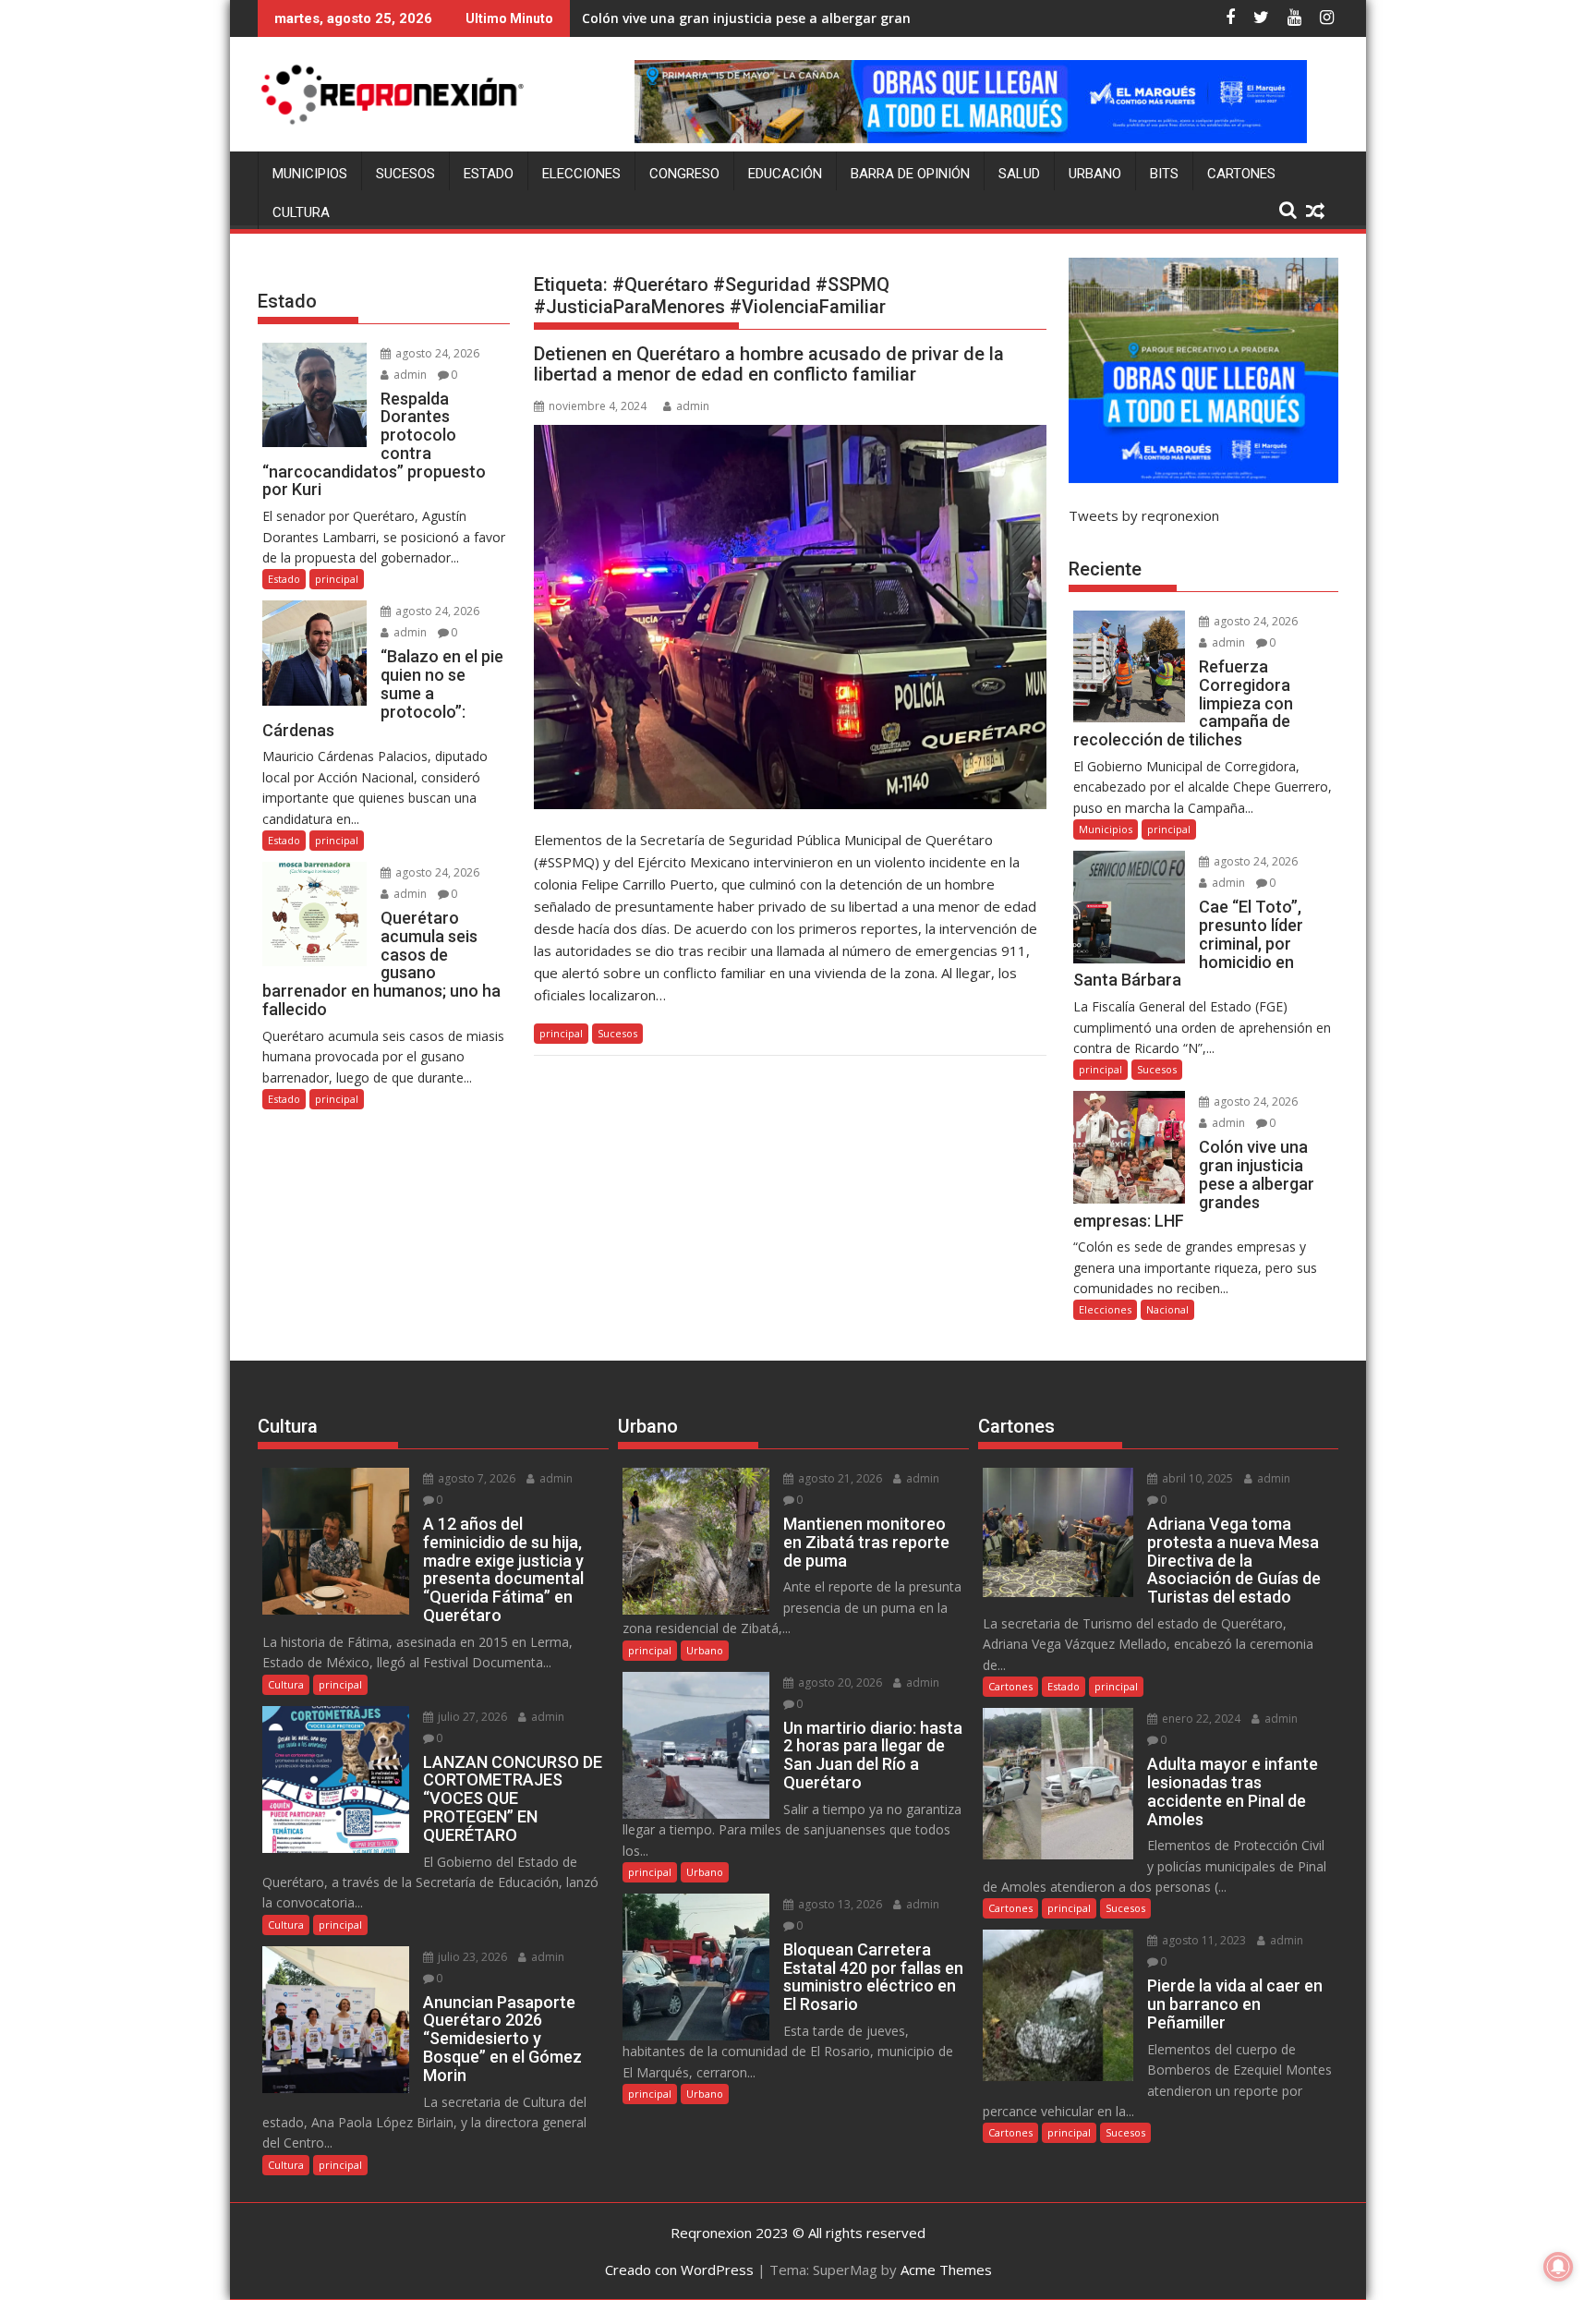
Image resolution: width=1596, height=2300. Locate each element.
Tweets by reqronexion (1144, 515)
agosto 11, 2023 (1203, 1940)
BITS (1164, 174)
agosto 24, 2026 (436, 353)
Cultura (301, 212)
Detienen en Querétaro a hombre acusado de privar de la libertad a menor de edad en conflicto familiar (769, 364)
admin (693, 406)
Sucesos (405, 174)
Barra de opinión (910, 174)
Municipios (310, 174)
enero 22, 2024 (1200, 1719)
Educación (785, 174)
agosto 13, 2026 (839, 1904)
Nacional (1167, 1309)
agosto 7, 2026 (475, 1478)
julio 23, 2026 (471, 1957)
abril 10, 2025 (1196, 1478)
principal (561, 1033)
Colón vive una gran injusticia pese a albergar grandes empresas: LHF (805, 18)
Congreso (684, 174)
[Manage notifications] (1558, 2267)
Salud (1019, 174)
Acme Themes (946, 2270)
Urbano (1095, 174)
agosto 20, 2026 (839, 1683)
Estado (489, 174)
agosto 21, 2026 (839, 1478)
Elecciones (581, 174)
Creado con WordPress (679, 2270)
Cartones (1241, 174)
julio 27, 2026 (471, 1717)
